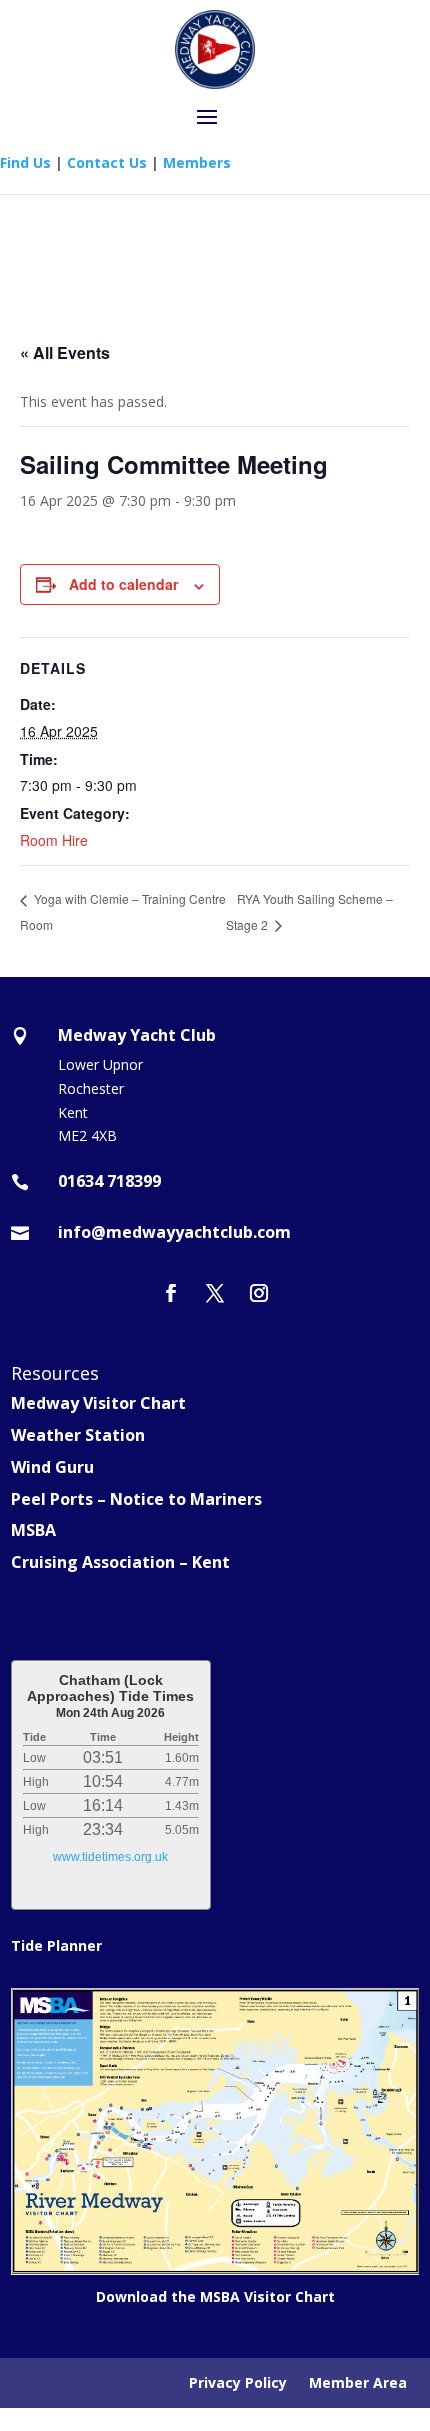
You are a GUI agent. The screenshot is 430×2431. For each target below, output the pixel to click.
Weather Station (78, 1435)
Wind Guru (52, 1467)
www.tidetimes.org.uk (110, 1857)
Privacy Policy (238, 2384)
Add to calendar (123, 584)
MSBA (33, 1530)
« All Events (65, 352)
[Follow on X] (215, 1293)
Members (197, 162)
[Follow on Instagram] (259, 1293)
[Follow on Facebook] (171, 1293)
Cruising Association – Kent (120, 1562)
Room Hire (54, 840)
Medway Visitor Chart (98, 1403)
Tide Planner (56, 1945)
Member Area (358, 2384)
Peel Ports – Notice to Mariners (136, 1499)
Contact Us (107, 162)
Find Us (25, 162)
